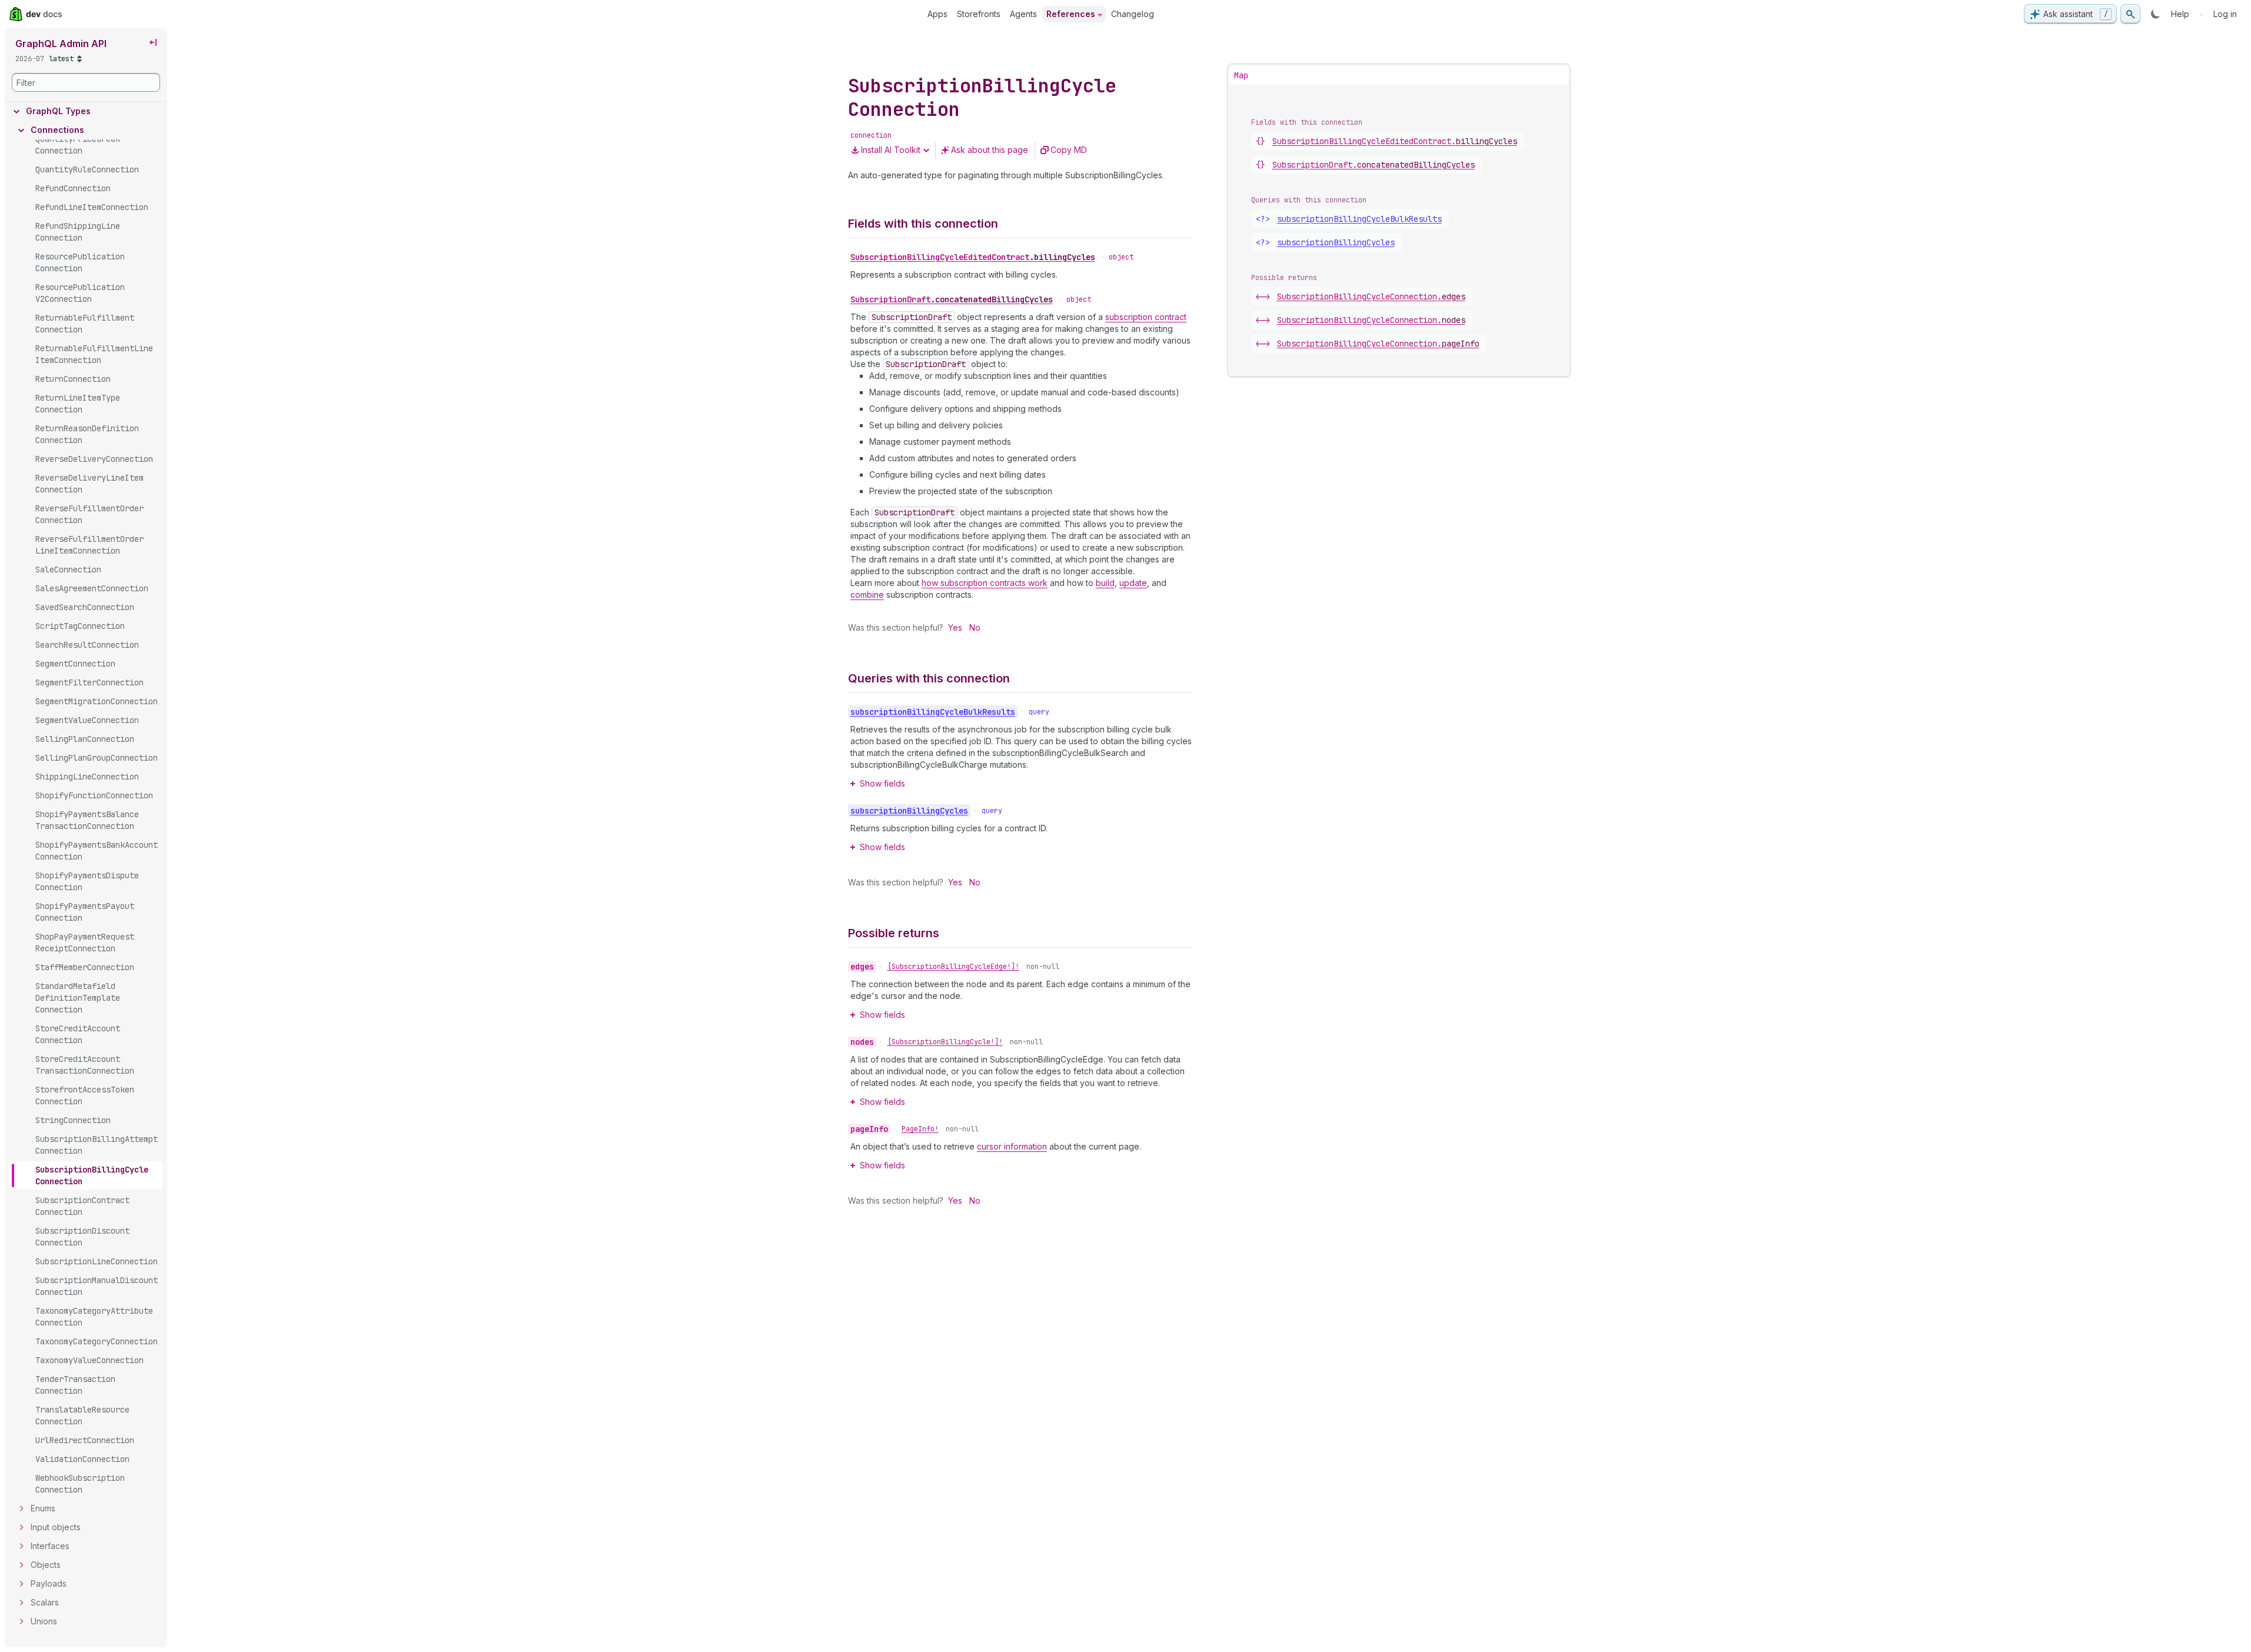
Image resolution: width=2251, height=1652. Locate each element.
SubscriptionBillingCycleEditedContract (973, 257)
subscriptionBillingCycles (1336, 242)
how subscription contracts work (985, 583)
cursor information (1012, 1146)
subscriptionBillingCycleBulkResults (1359, 219)
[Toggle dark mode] (2156, 14)
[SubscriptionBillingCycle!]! (945, 1042)
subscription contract (1146, 317)
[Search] (2130, 14)
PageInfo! (920, 1129)
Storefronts (979, 14)
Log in (2225, 14)
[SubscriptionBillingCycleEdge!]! (953, 967)
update (1133, 583)
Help (2180, 14)
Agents (1023, 14)
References (1071, 14)
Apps (937, 14)
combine (867, 594)
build (1105, 583)
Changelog (1133, 14)
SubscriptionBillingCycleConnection (1371, 297)
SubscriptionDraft (952, 299)
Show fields (882, 783)
